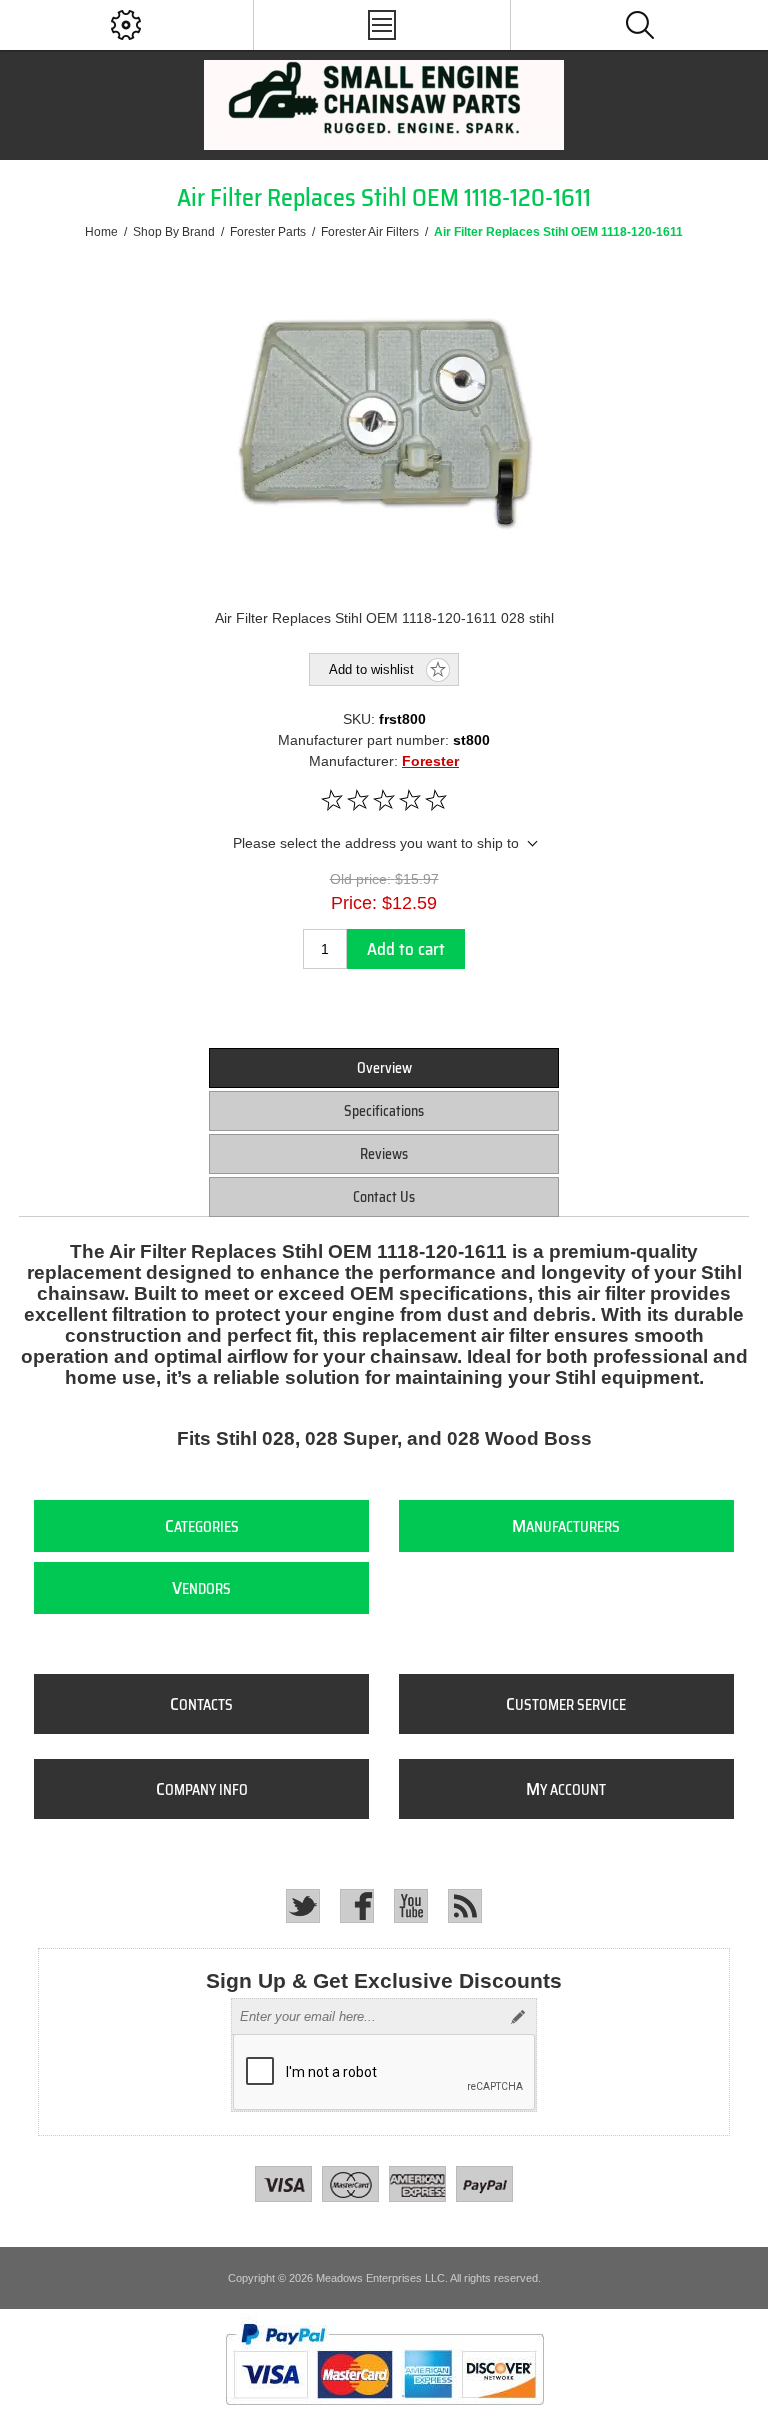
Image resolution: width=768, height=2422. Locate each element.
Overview (384, 1068)
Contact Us (384, 1197)
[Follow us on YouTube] (411, 1906)
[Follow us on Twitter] (303, 1906)
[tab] (384, 1068)
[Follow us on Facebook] (357, 1906)
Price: (354, 903)
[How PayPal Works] (384, 2414)
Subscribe (518, 2017)
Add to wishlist (371, 669)
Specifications (384, 1111)
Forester (430, 761)
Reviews (384, 1154)
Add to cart (406, 949)
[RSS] (465, 1906)
